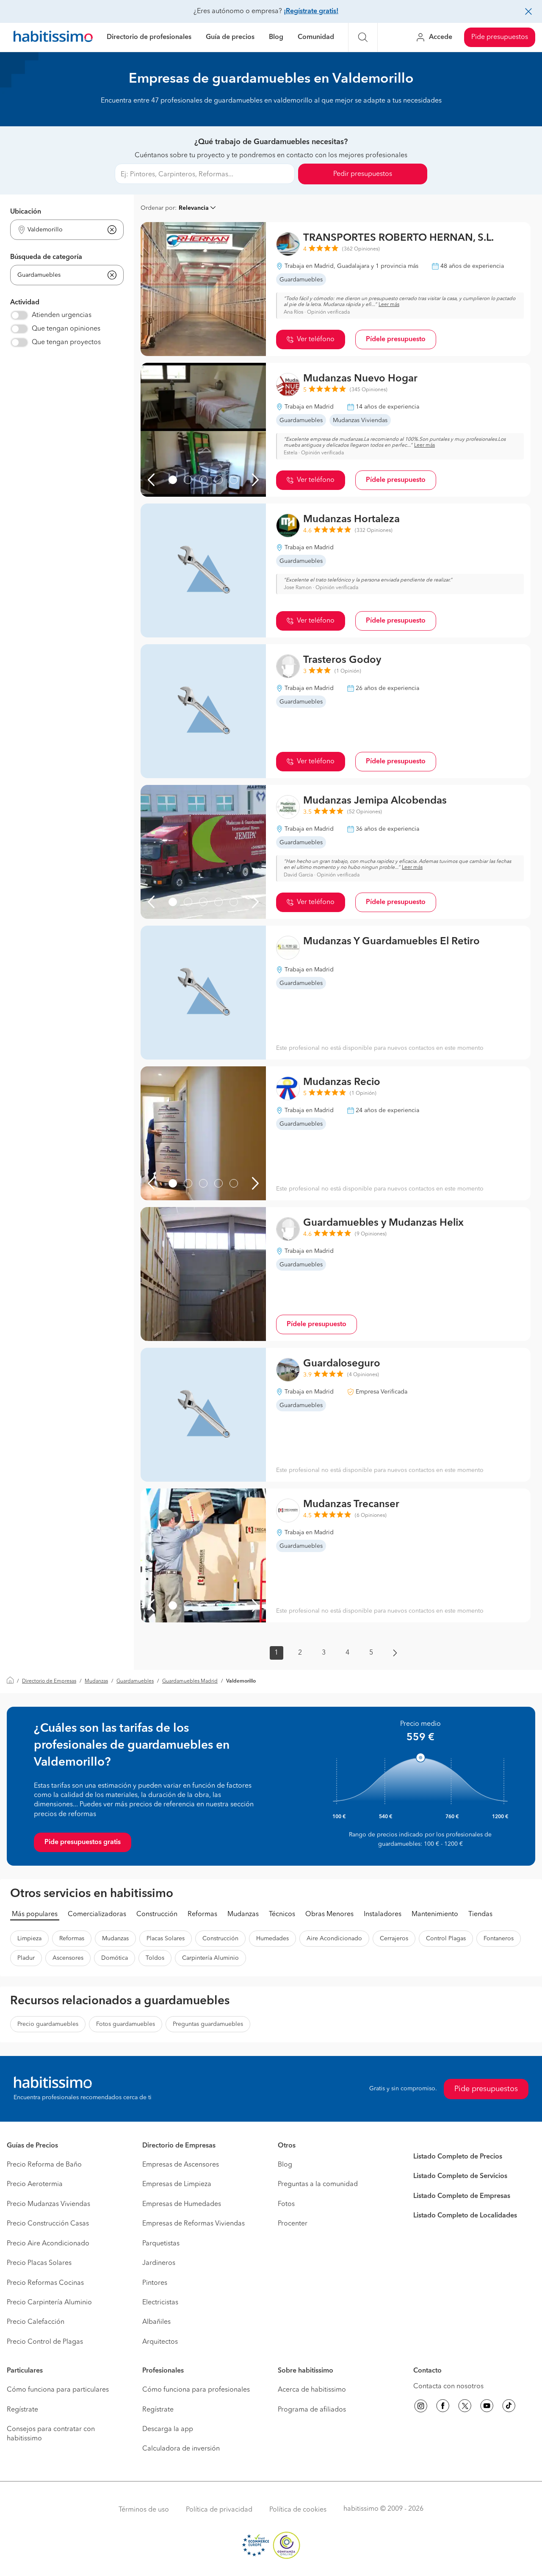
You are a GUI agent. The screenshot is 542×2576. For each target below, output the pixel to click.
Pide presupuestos (500, 37)
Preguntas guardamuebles (208, 2024)
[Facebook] (443, 2407)
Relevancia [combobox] (194, 208)
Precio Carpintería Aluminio (49, 2303)
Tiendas (480, 1914)
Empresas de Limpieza (177, 2184)
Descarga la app (168, 2429)
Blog (276, 37)
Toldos (155, 1958)
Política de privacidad (219, 2510)
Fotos (286, 2204)
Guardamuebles (135, 1681)
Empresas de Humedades (182, 2204)
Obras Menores (329, 1914)
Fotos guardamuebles (126, 2024)
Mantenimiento (435, 1914)
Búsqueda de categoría (46, 257)
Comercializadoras (97, 1914)
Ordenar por (158, 208)
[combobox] (62, 230)
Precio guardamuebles (48, 2024)
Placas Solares (166, 1939)
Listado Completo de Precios (458, 2157)
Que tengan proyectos (66, 342)
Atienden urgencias (62, 315)
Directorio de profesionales (149, 37)
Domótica (115, 1958)
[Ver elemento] (173, 480)
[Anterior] (151, 480)
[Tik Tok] (509, 2407)
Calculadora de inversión (181, 2449)
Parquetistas (161, 2244)
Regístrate (22, 2410)
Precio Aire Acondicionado (48, 2244)
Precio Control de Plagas (45, 2342)
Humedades (272, 1939)
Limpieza (29, 1939)
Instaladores (383, 1914)
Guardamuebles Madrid (190, 1681)
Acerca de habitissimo (312, 2390)
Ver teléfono (316, 339)
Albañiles (156, 2322)
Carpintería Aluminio (210, 1958)
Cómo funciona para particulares (58, 2390)
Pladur (26, 1958)
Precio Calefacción (36, 2322)
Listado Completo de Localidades (465, 2216)
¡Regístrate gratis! (311, 11)
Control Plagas (446, 1939)
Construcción (157, 1914)
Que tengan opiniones (66, 329)
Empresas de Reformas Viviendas (194, 2224)
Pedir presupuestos (363, 174)
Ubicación (26, 212)
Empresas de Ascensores (181, 2165)
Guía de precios (230, 37)
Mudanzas (96, 1681)
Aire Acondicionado (334, 1939)
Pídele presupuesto (396, 339)
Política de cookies (298, 2510)
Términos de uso (144, 2510)
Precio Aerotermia (35, 2184)
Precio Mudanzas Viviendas (48, 2204)
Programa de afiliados (312, 2410)
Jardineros (159, 2263)
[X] (465, 2407)
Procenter (293, 2224)
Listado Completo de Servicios (460, 2176)
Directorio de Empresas (49, 1681)
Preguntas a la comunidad (318, 2184)
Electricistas (160, 2303)
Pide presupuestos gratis (83, 1842)
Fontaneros (499, 1939)
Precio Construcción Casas (48, 2224)
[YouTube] (487, 2407)
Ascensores (68, 1958)
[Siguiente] (255, 480)
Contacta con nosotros (448, 2387)
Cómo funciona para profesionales (196, 2390)
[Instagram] (421, 2407)
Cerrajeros (394, 1939)
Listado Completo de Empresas (462, 2196)
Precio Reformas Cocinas (45, 2283)
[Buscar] (363, 37)
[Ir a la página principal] (53, 38)
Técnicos (282, 1914)
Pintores (155, 2283)
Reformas (202, 1914)
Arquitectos (160, 2342)
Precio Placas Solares (39, 2263)
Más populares (35, 1914)
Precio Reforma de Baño (44, 2165)
